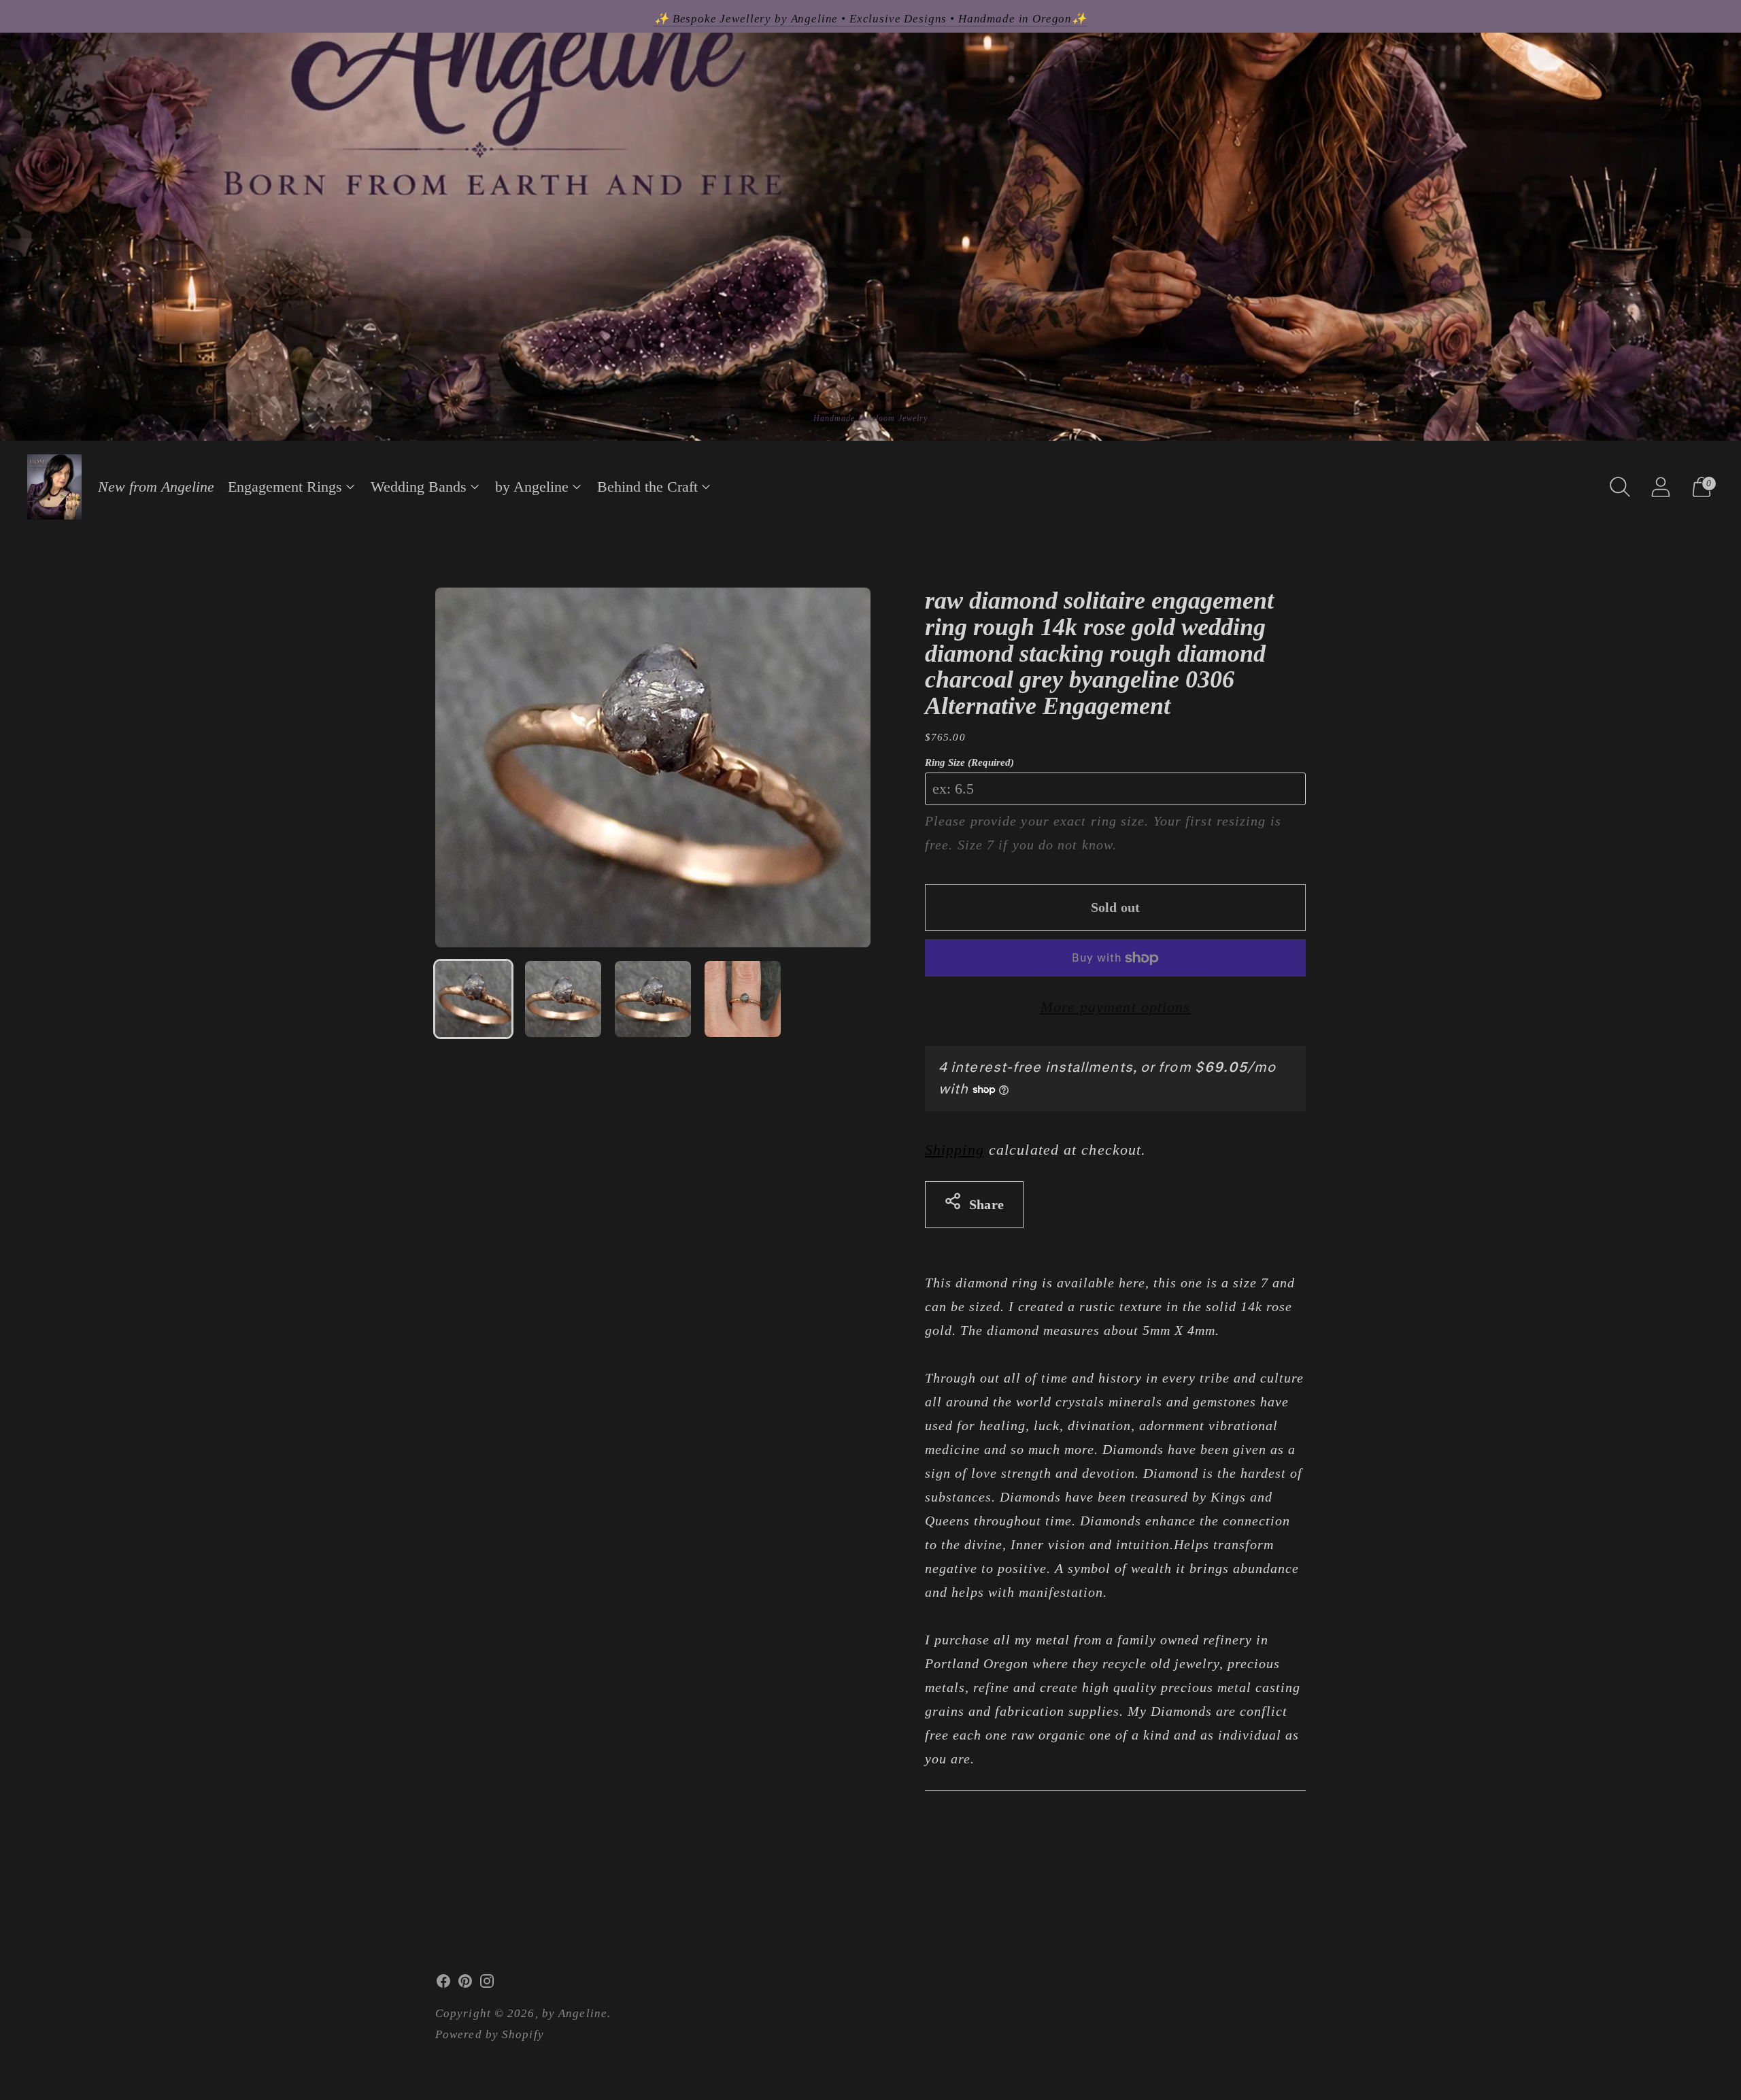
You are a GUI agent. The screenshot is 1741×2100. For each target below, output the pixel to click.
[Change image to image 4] (743, 999)
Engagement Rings (285, 487)
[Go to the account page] (1661, 487)
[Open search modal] (1620, 487)
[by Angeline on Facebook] (443, 1984)
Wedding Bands (419, 487)
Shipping (954, 1150)
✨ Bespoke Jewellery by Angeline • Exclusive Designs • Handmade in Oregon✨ (870, 19)
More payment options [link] (1116, 1007)
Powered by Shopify (490, 2034)
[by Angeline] (54, 487)
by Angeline (532, 487)
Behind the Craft (647, 487)
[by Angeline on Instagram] (487, 1984)
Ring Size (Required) (969, 762)
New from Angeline (156, 487)
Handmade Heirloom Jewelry (871, 418)
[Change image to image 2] (563, 999)
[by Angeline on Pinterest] (465, 1984)
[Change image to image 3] (653, 999)
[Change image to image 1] (473, 999)
